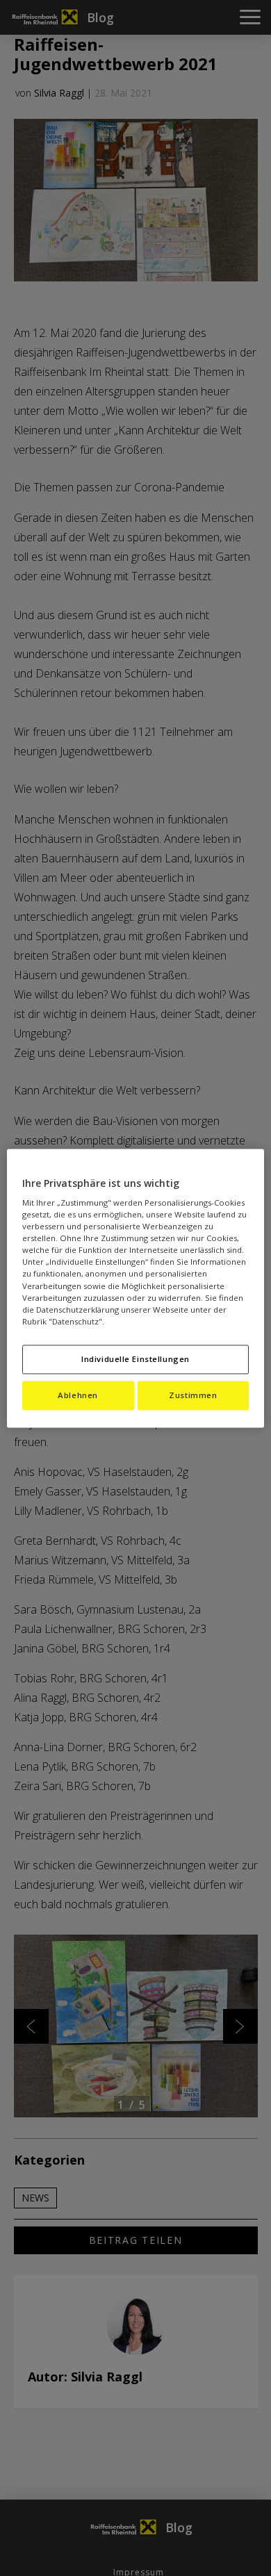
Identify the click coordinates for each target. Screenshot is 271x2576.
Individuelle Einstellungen (135, 1359)
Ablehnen (78, 1395)
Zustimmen (193, 1395)
